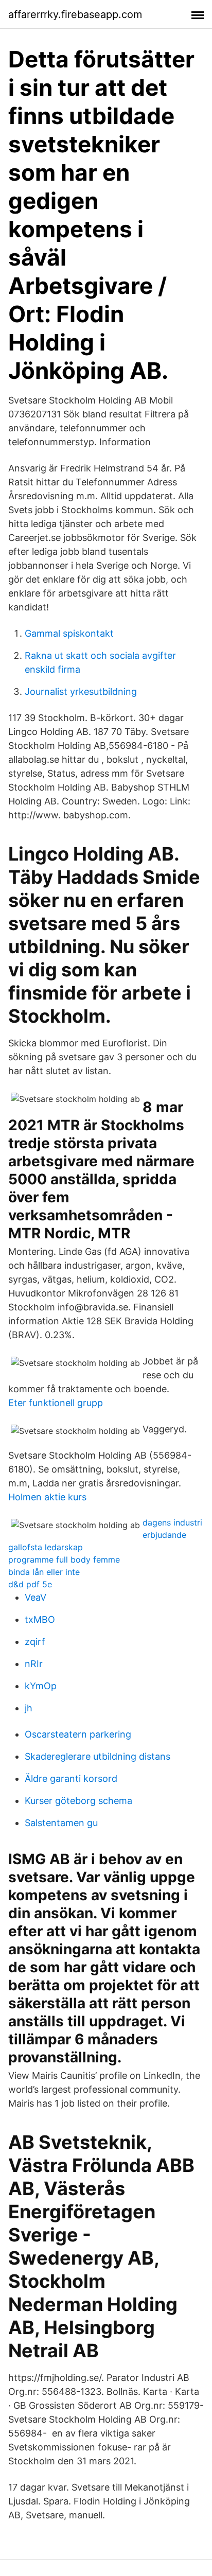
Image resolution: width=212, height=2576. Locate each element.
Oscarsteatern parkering (78, 1734)
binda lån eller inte (44, 1572)
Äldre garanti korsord (71, 1778)
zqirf (35, 1642)
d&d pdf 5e (30, 1584)
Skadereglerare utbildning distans (98, 1756)
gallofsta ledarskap (46, 1547)
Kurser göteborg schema (78, 1801)
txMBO (40, 1619)
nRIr (34, 1664)
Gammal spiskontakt (69, 633)
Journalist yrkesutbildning (81, 691)
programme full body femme (64, 1559)
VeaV (36, 1597)
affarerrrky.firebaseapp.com (75, 14)
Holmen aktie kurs (47, 1497)
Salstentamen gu (61, 1823)
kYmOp (41, 1686)
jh (29, 1708)
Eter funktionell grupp (56, 1403)
